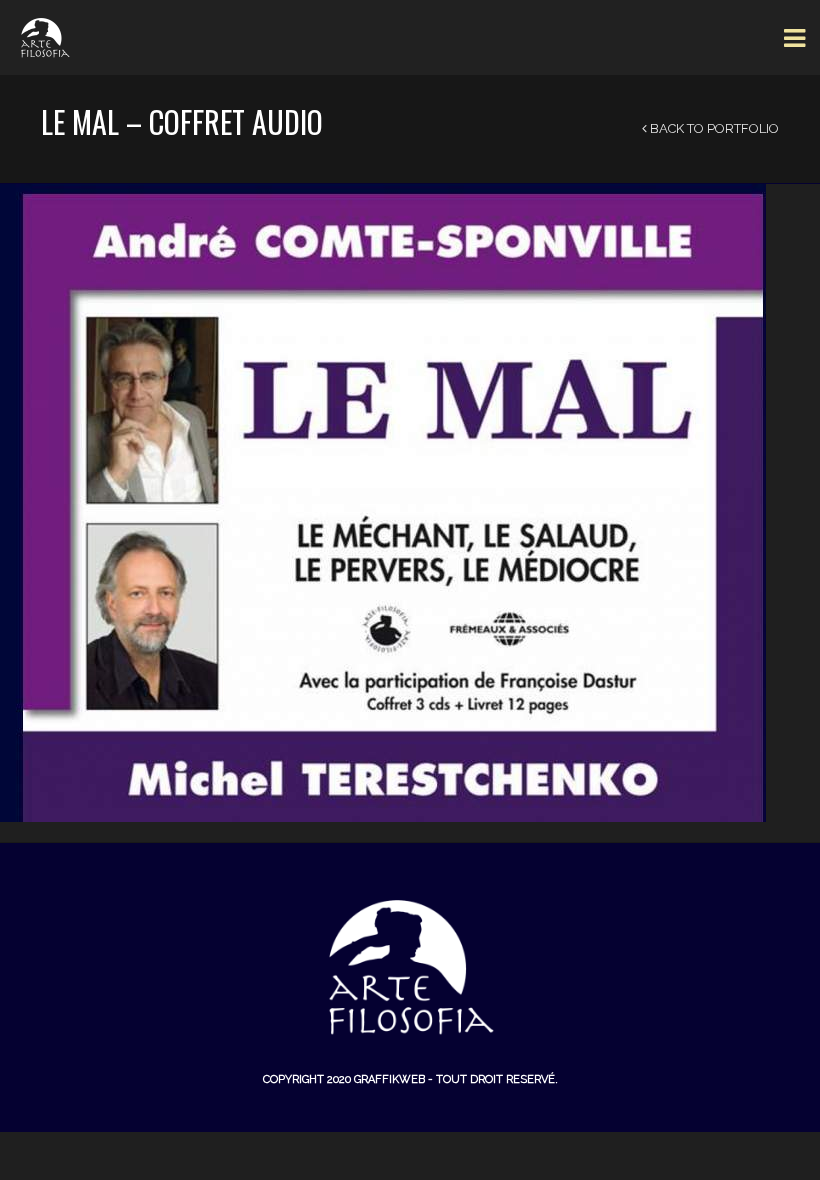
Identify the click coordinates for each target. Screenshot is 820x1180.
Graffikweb (389, 1079)
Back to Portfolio (713, 128)
